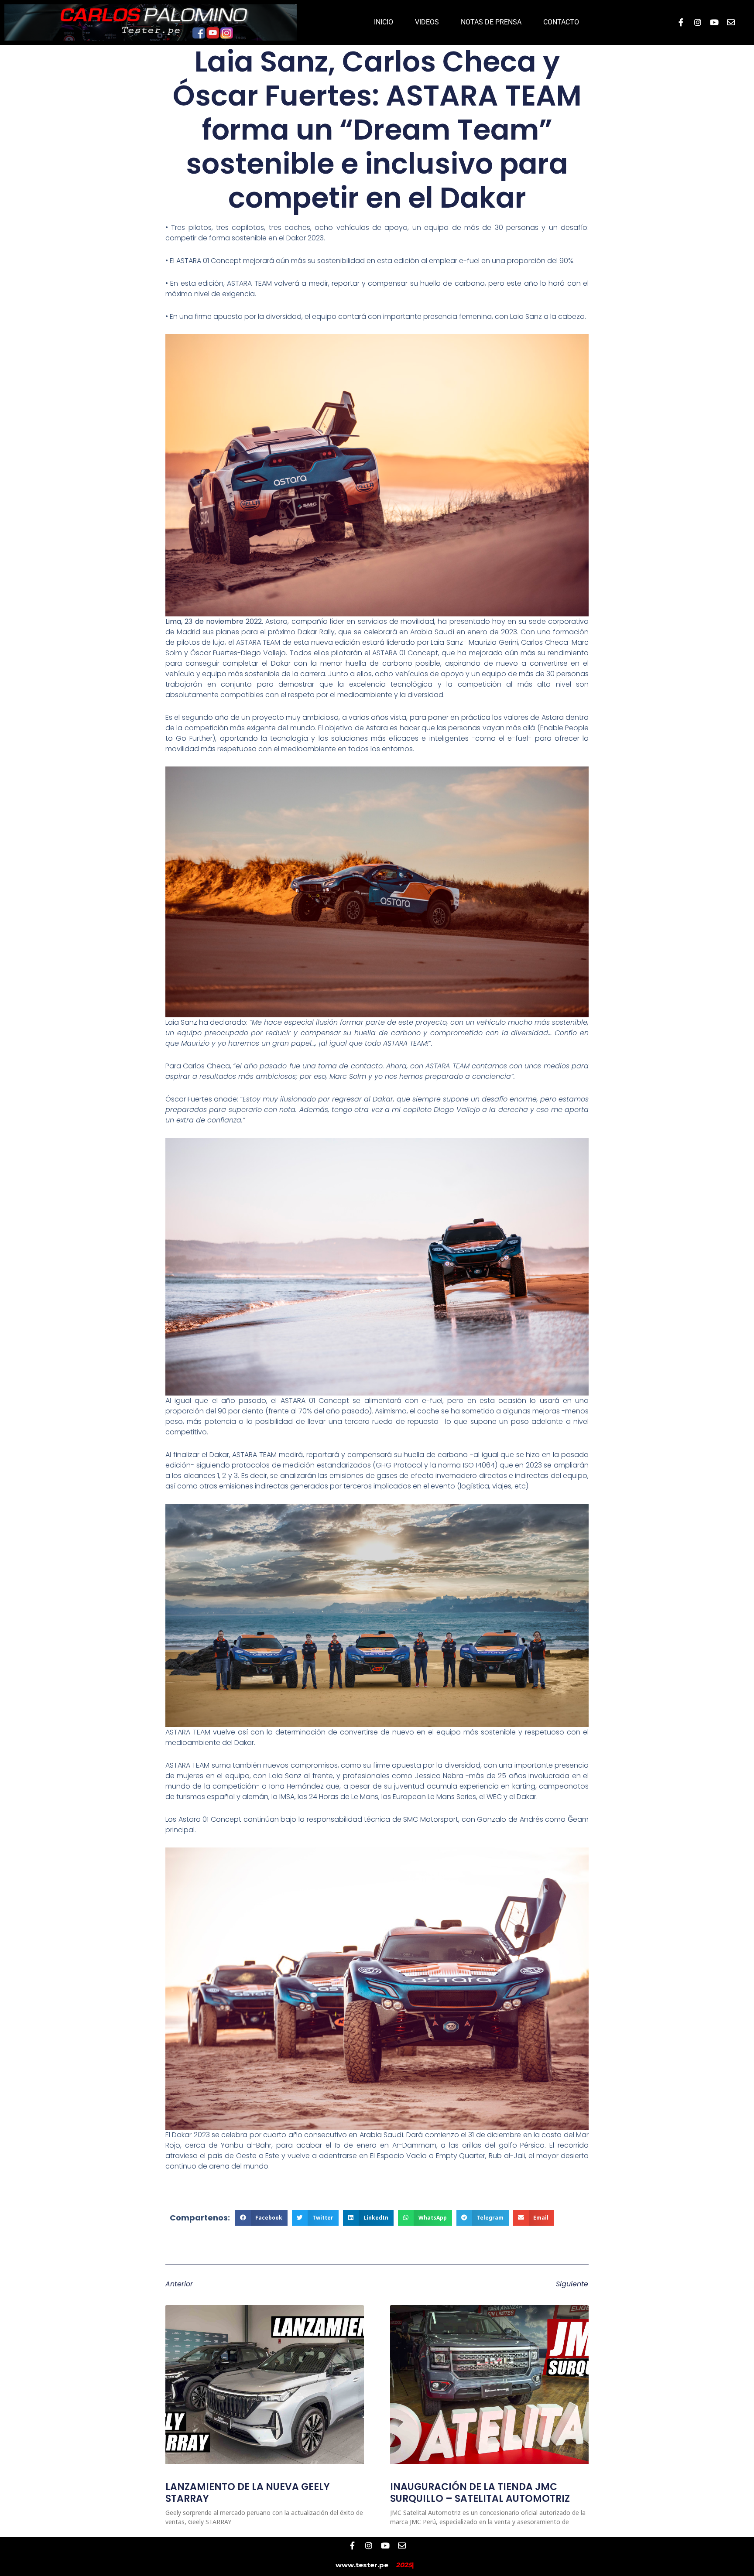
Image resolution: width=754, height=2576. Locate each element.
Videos (427, 22)
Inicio (384, 22)
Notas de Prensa (491, 22)
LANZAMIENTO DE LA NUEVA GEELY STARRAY (248, 2492)
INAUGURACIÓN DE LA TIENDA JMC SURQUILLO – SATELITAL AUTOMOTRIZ (480, 2492)
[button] (262, 2218)
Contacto (561, 22)
